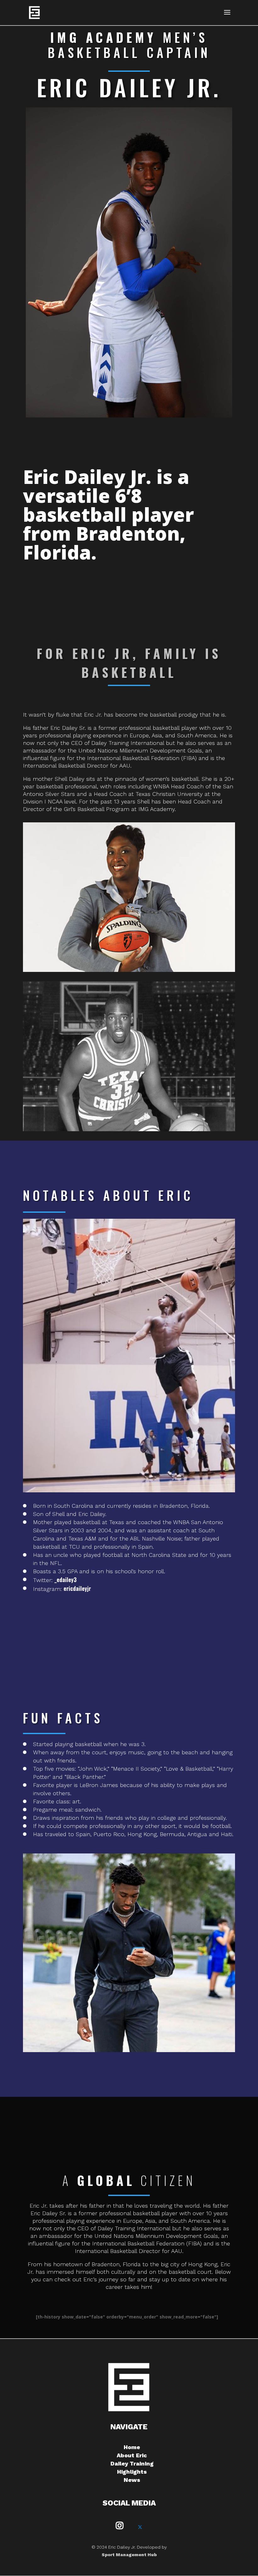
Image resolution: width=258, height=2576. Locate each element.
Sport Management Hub (129, 2555)
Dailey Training (132, 2463)
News (132, 2480)
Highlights (132, 2472)
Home (132, 2447)
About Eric (132, 2455)
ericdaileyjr (77, 1588)
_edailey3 (65, 1580)
